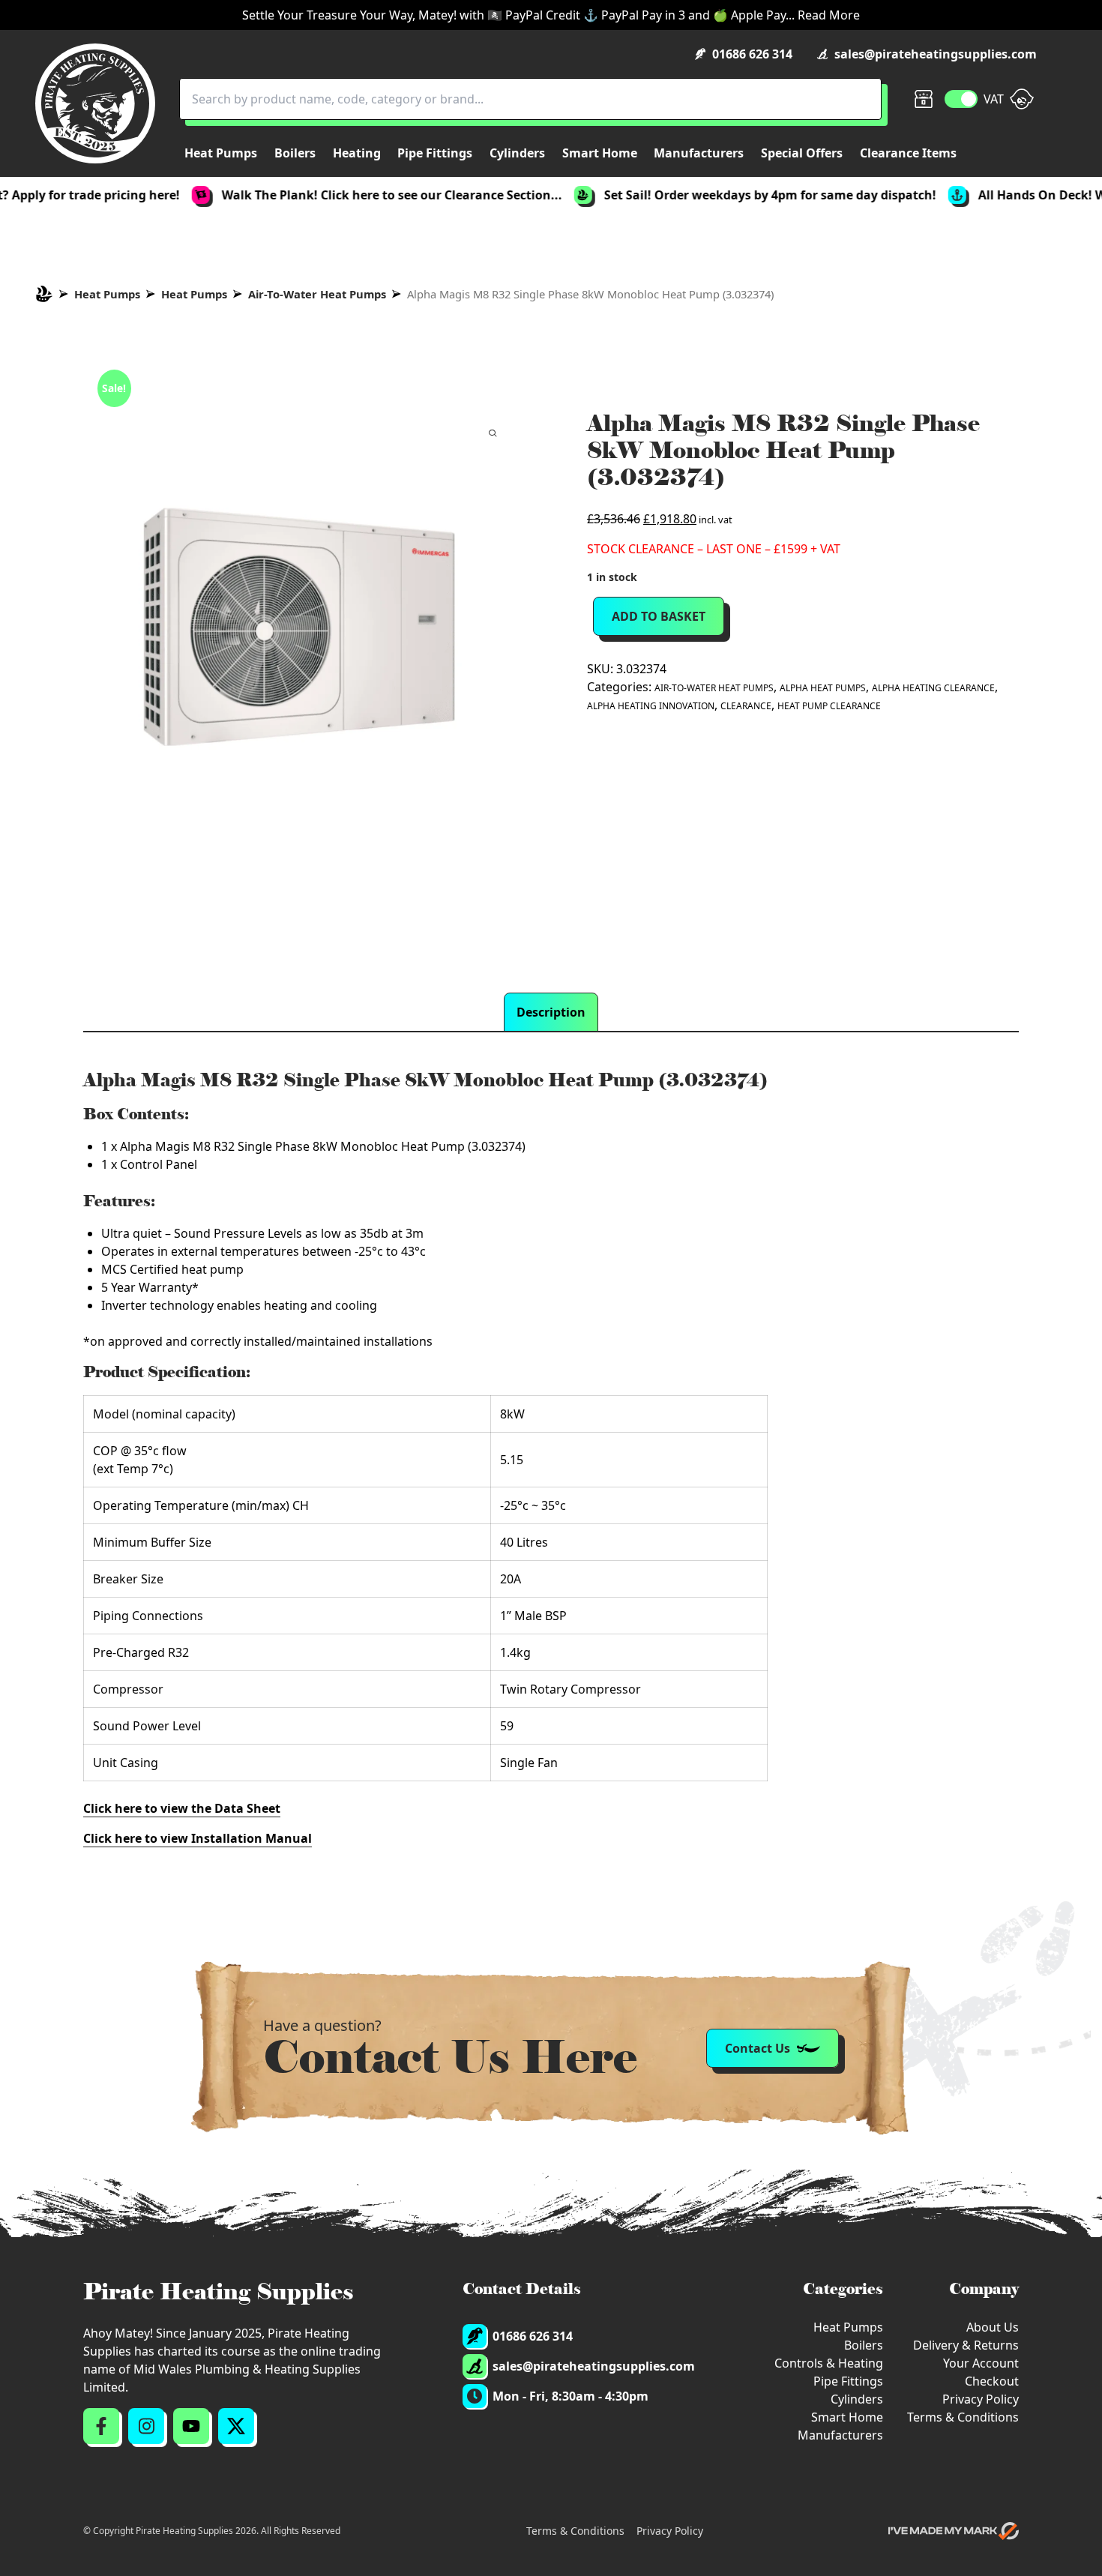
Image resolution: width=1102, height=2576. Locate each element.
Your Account (981, 2363)
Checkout (992, 2381)
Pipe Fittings (848, 2381)
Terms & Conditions (963, 2417)
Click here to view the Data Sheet (182, 1808)
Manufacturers (840, 2435)
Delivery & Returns (966, 2345)
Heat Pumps (107, 294)
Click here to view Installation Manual (198, 1838)
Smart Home (847, 2417)
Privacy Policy (981, 2399)
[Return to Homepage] (95, 103)
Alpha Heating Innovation (651, 706)
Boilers (864, 2345)
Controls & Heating (829, 2363)
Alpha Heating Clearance (933, 688)
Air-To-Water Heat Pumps (317, 294)
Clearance (746, 706)
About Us (993, 2327)
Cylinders (857, 2399)
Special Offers (802, 153)
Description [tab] (551, 1012)
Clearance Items (908, 153)
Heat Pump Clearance (829, 706)
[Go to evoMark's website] (954, 2531)
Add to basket (659, 616)
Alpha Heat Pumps (823, 688)
